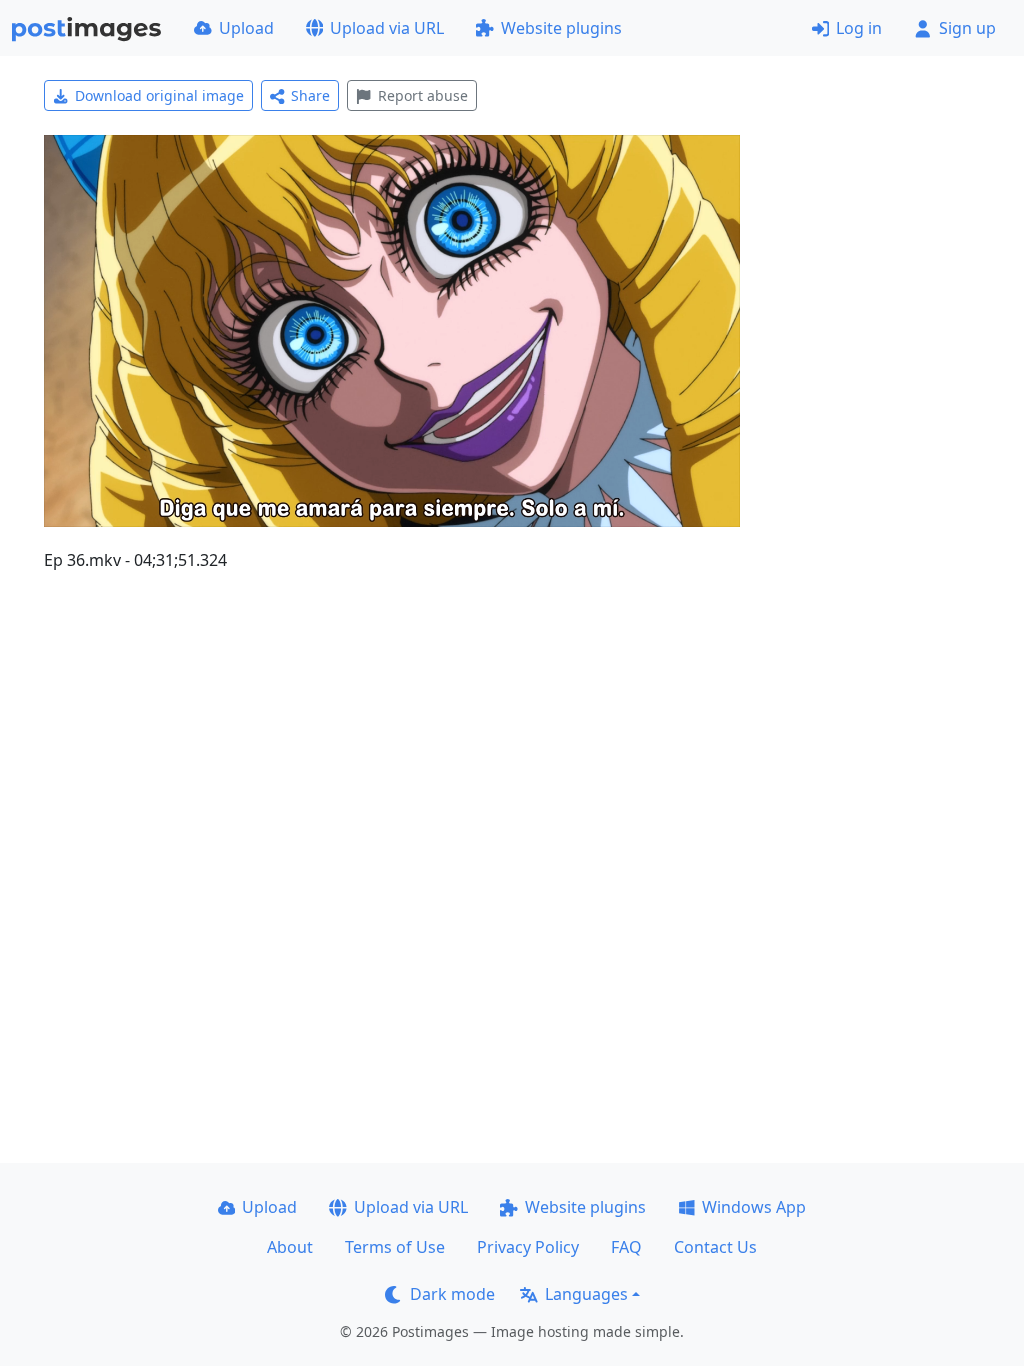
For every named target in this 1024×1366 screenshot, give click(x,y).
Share (310, 95)
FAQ (626, 1247)
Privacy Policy (528, 1247)
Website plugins (561, 28)
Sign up (967, 28)
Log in (859, 28)
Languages (586, 1294)
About (290, 1247)
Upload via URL (387, 28)
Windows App (754, 1207)
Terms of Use (395, 1247)
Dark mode (452, 1294)
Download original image (159, 95)
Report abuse (423, 95)
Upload (246, 28)
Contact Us (715, 1247)
